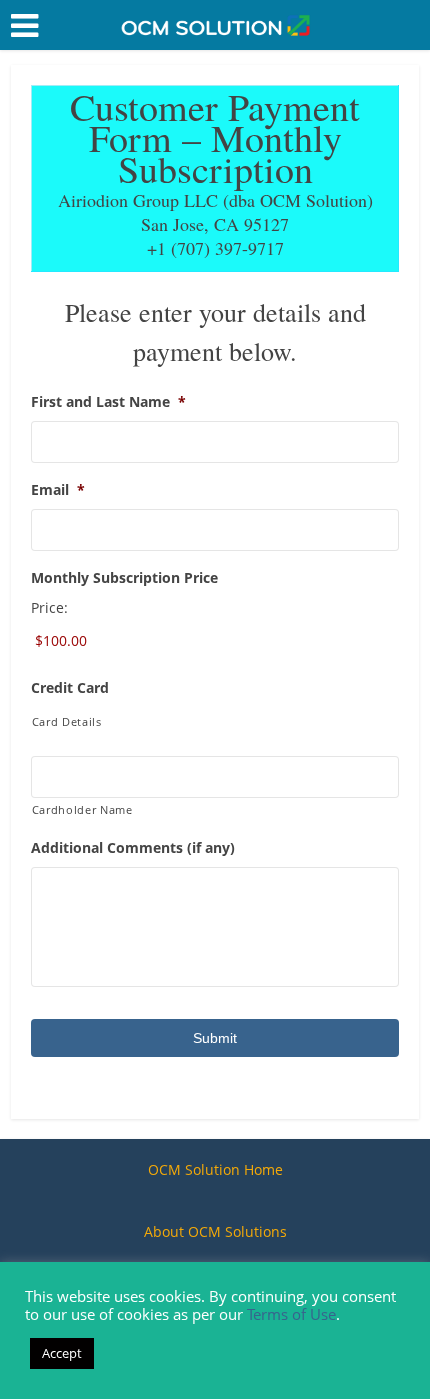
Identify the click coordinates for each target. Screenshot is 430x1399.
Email (58, 490)
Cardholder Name (82, 809)
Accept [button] (62, 1353)
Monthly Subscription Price (124, 578)
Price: (49, 607)
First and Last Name (108, 402)
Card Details (67, 721)
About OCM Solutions (215, 1231)
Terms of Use (291, 1314)
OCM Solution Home (215, 1169)
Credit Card (70, 688)
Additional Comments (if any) (133, 848)
